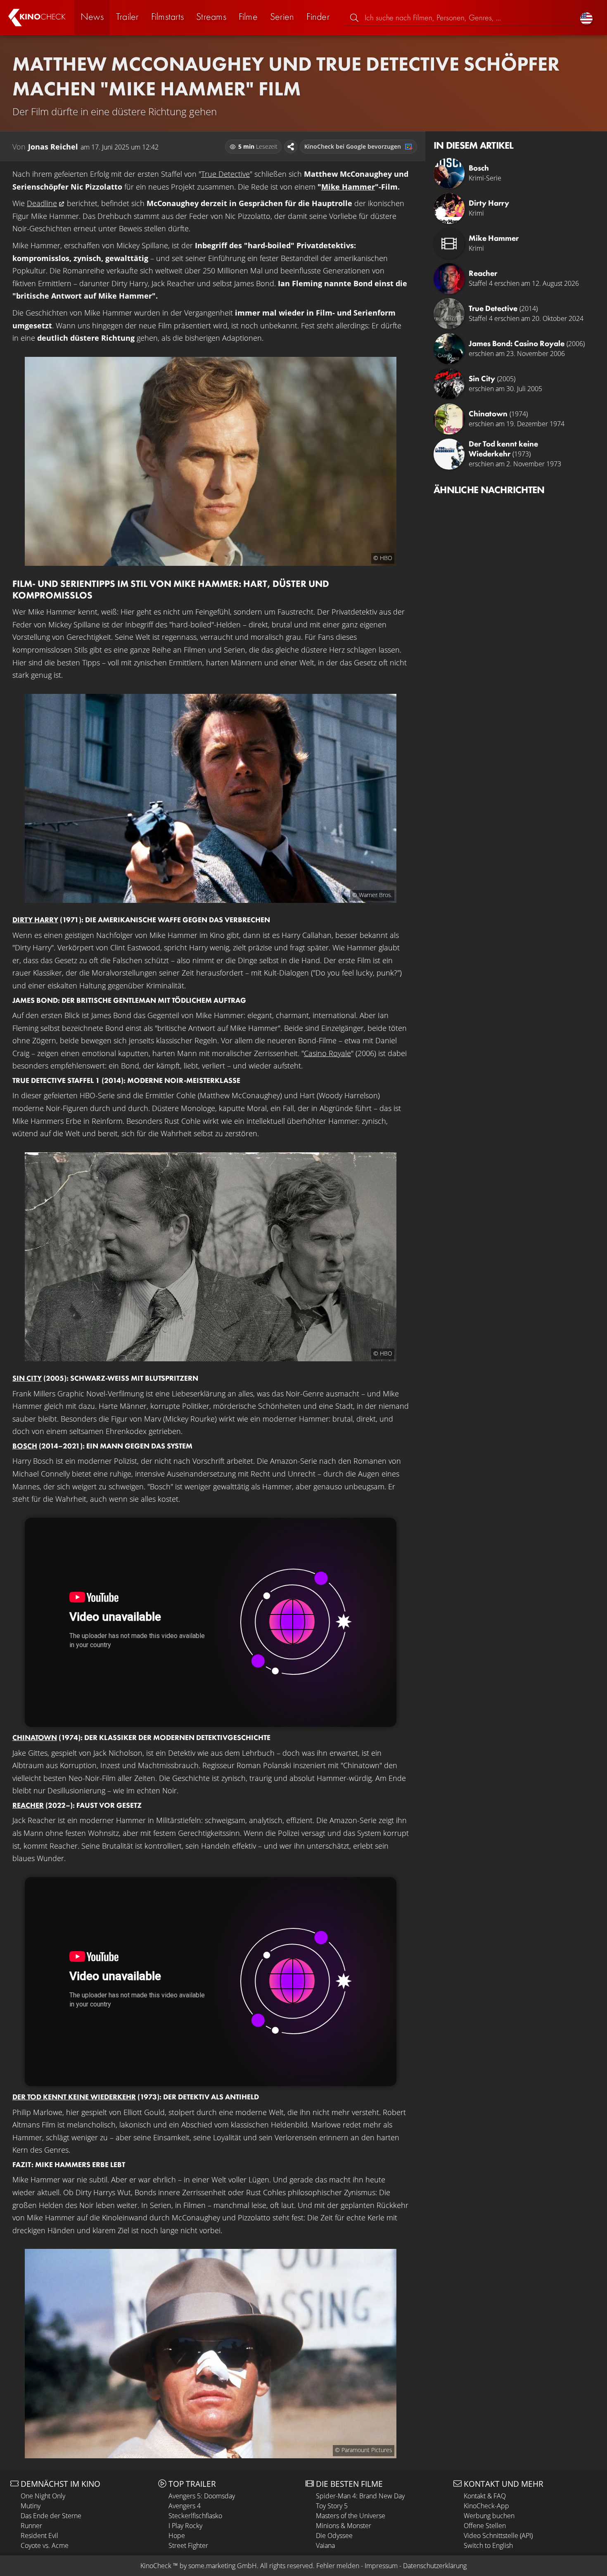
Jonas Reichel (53, 147)
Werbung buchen (489, 2516)
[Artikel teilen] (291, 147)
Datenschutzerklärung (435, 2566)
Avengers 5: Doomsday (202, 2496)
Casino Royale (327, 1053)
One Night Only (43, 2496)
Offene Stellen (485, 2526)
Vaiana (325, 2545)
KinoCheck (156, 2566)
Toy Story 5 (332, 2506)
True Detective (225, 174)
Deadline (42, 203)
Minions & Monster (344, 2526)
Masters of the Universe (351, 2516)
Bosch (25, 1446)
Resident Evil (39, 2536)
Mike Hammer (348, 187)
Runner (31, 2526)
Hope (177, 2536)
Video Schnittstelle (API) (498, 2536)
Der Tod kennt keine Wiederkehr (74, 2097)
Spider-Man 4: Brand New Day (360, 2496)
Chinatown (35, 1737)
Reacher (28, 1805)
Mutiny (31, 2506)
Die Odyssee (334, 2536)
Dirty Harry (35, 920)
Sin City (27, 1378)
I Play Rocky (185, 2526)
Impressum (381, 2566)
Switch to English (488, 2545)
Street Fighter (188, 2545)
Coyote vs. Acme (45, 2545)
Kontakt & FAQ (485, 2496)
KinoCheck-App (486, 2506)
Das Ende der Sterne (51, 2516)
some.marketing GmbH (223, 2566)
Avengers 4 (185, 2506)
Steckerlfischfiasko (195, 2516)
